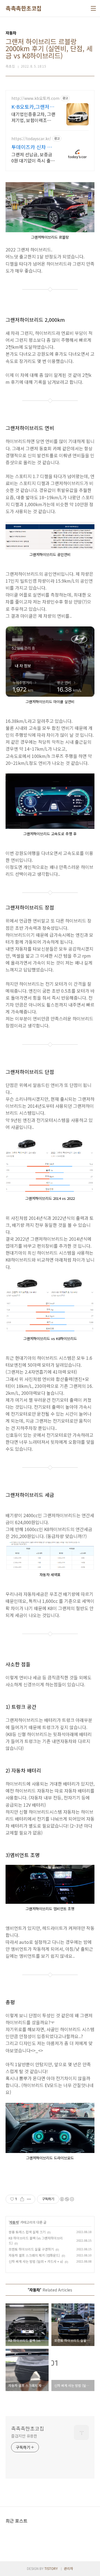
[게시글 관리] (29, 2199)
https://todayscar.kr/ (31, 139)
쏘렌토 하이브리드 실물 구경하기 (31, 2249)
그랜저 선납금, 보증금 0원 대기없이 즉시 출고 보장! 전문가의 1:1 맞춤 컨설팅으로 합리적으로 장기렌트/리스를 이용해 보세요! (33, 157)
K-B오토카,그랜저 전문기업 (30, 107)
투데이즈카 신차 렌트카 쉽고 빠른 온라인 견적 (32, 147)
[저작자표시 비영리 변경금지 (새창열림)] (67, 2199)
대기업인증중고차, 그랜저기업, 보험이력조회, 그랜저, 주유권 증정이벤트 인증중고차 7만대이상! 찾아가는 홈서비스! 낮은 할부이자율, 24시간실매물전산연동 (33, 117)
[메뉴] (93, 8)
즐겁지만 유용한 (24, 2436)
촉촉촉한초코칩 (24, 8)
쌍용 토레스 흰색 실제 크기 (27, 2232)
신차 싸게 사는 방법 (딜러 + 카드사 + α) (36, 2261)
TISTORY (51, 2568)
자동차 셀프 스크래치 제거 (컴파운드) (34, 2255)
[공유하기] (22, 2199)
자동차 (14, 2222)
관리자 (68, 2568)
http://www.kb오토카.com (35, 98)
